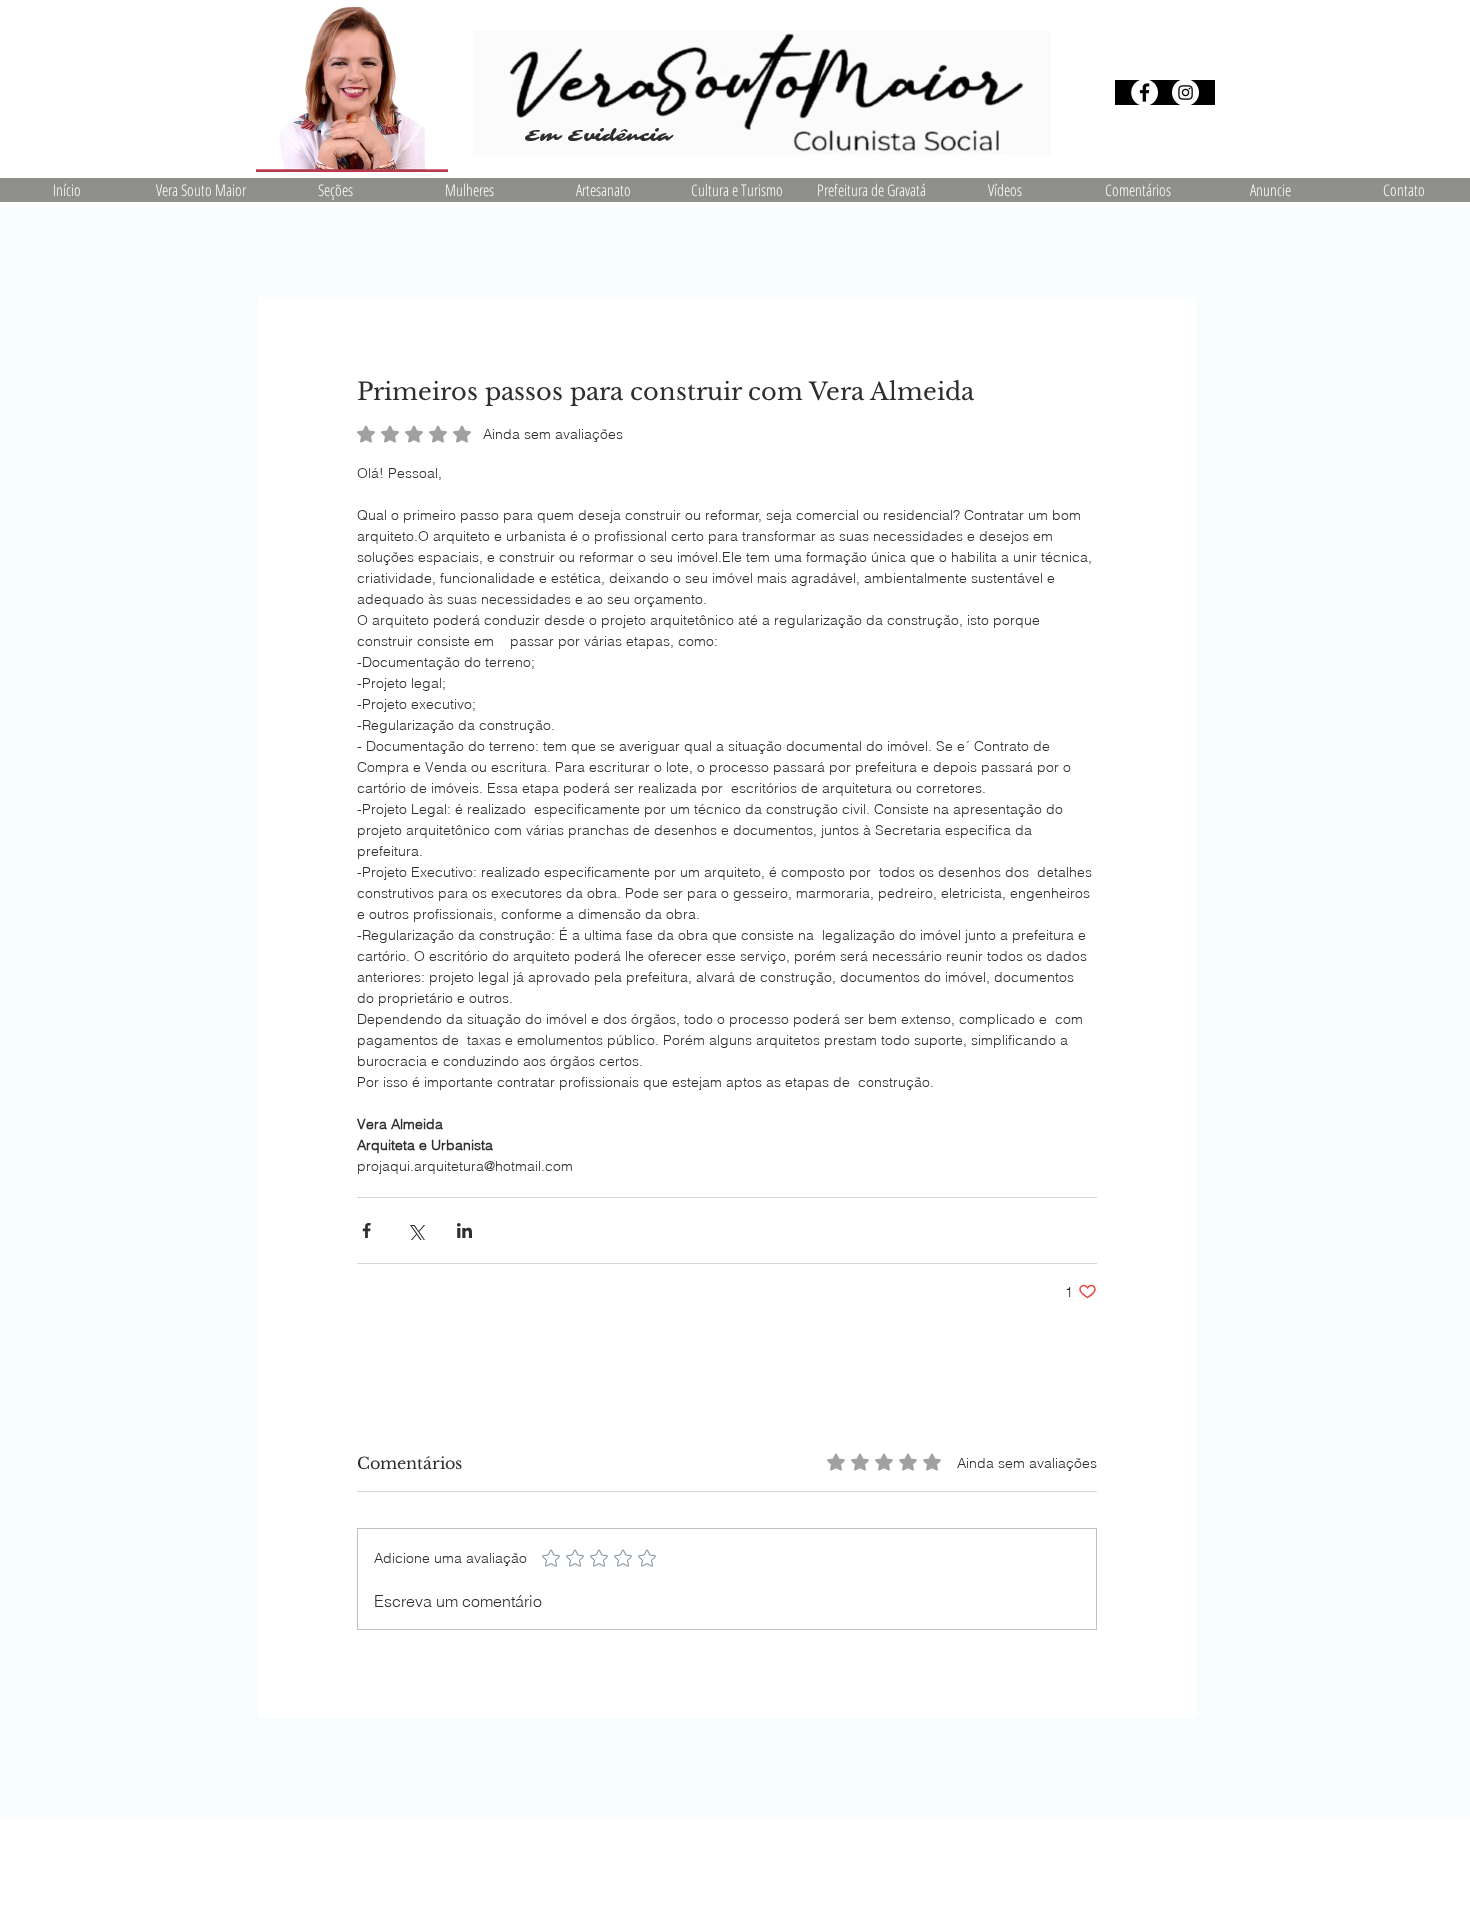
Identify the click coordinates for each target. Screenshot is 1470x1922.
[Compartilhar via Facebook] (366, 1230)
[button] (335, 190)
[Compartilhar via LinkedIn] (464, 1230)
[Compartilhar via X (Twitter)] (415, 1230)
